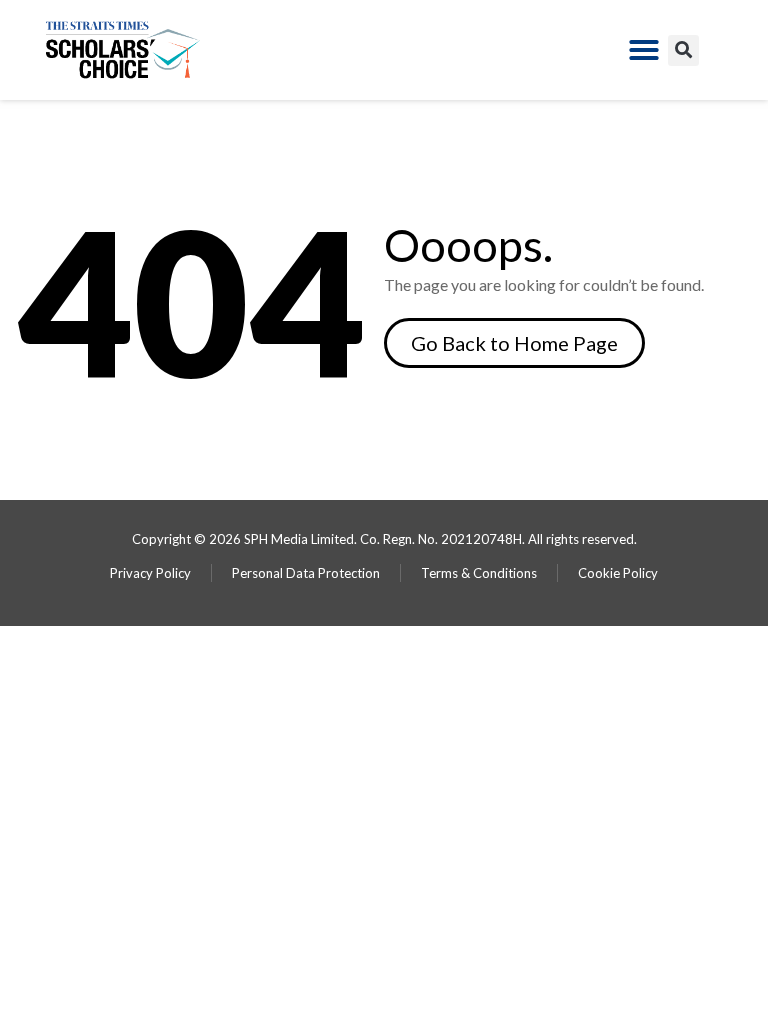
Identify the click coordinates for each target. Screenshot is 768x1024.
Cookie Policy (618, 573)
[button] (644, 50)
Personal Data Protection (306, 573)
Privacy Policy (150, 573)
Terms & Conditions (479, 573)
